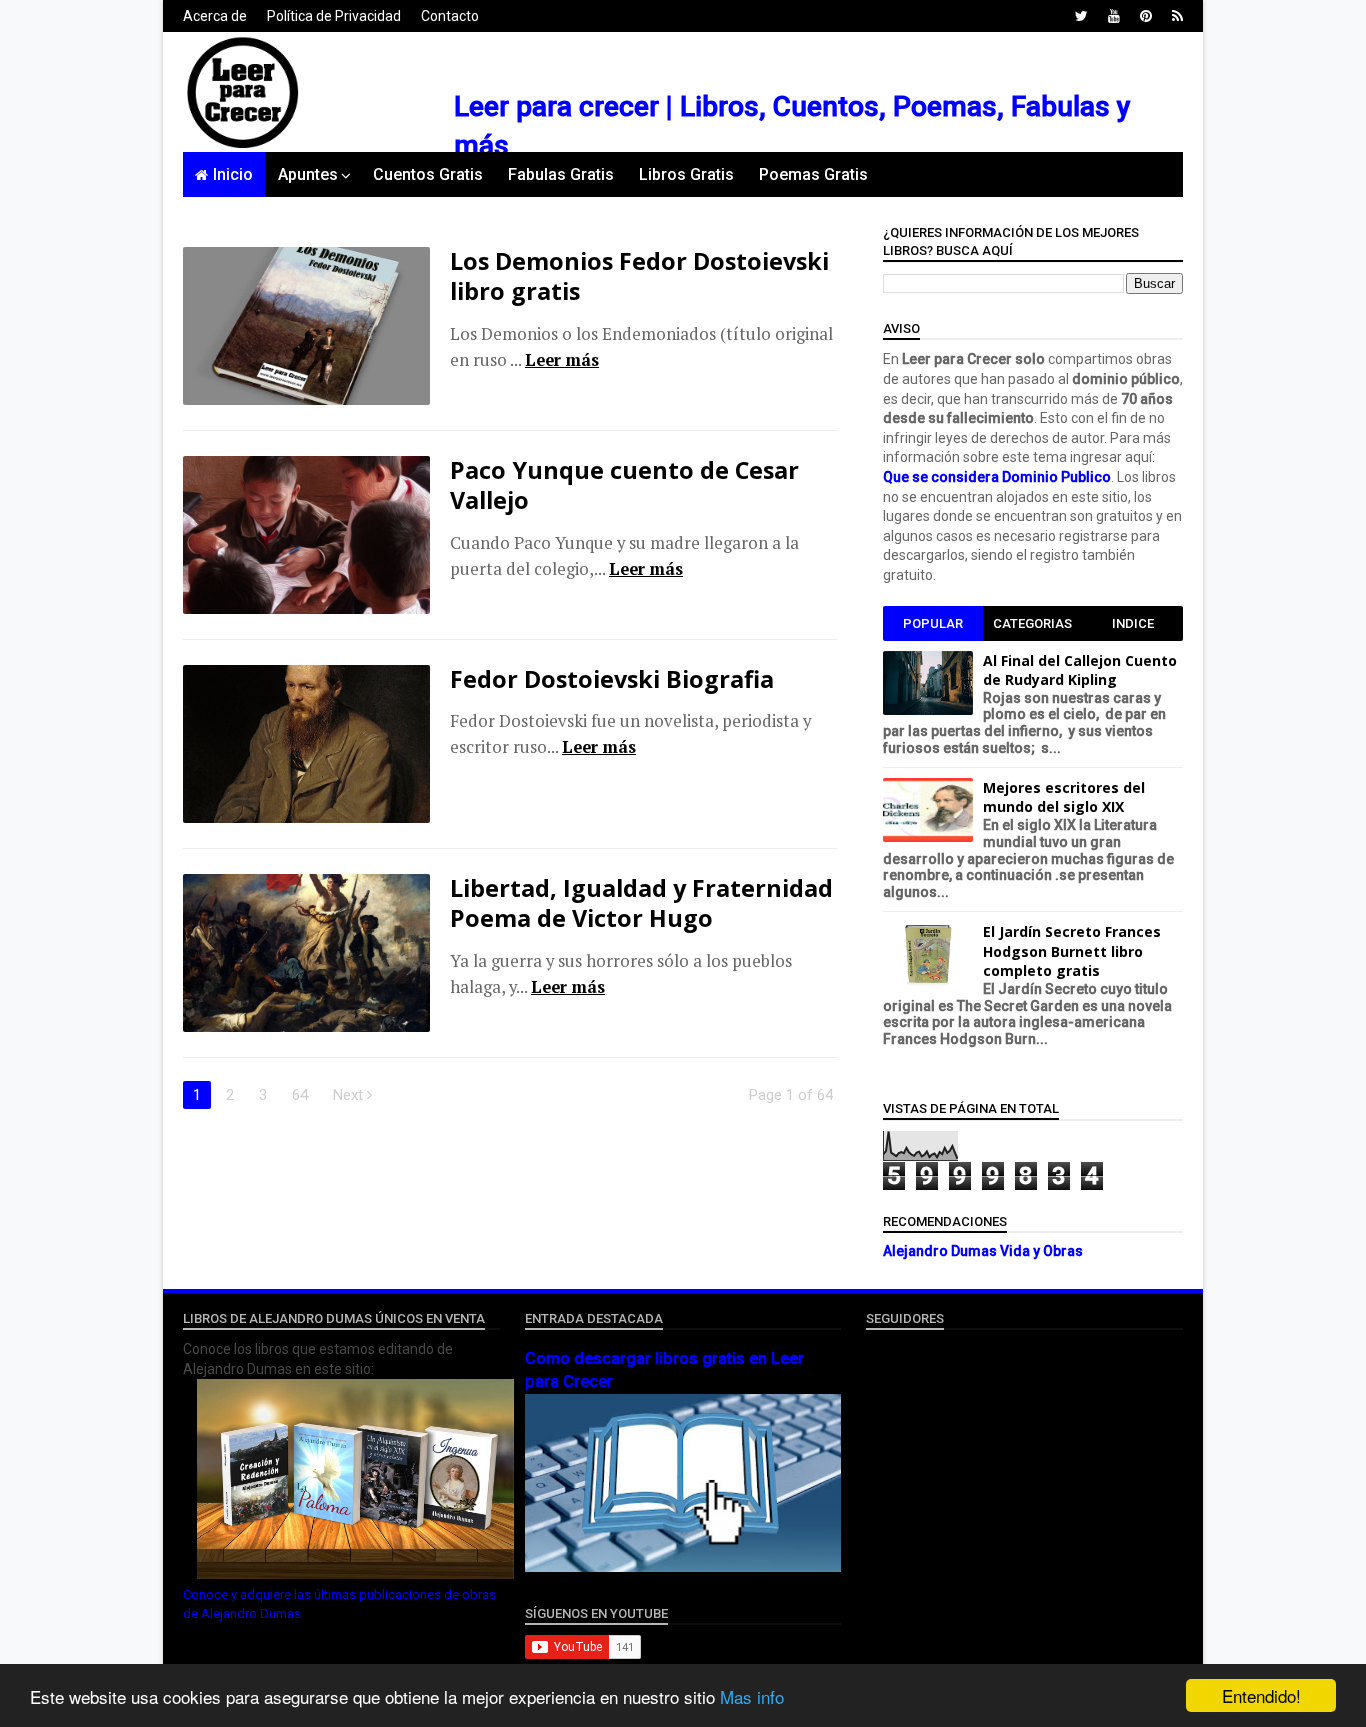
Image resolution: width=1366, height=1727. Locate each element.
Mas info (752, 1696)
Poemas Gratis (813, 174)
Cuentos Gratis (428, 174)
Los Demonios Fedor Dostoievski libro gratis (639, 276)
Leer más (562, 360)
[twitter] (1081, 16)
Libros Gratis (686, 174)
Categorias (1032, 623)
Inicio (233, 174)
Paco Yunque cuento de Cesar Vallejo (624, 485)
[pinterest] (1146, 16)
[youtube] (1114, 16)
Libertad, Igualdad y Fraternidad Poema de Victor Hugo (641, 903)
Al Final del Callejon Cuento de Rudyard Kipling (1080, 670)
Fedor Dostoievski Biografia (612, 679)
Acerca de (215, 16)
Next (350, 1095)
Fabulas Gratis (561, 174)
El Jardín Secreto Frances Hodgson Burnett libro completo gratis (1072, 951)
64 (300, 1095)
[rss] (1177, 16)
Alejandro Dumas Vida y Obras (983, 1251)
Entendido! (1261, 1695)
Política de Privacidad (334, 16)
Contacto (450, 16)
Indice (1133, 623)
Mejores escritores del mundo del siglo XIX (1064, 797)
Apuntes (308, 174)
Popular (933, 623)
